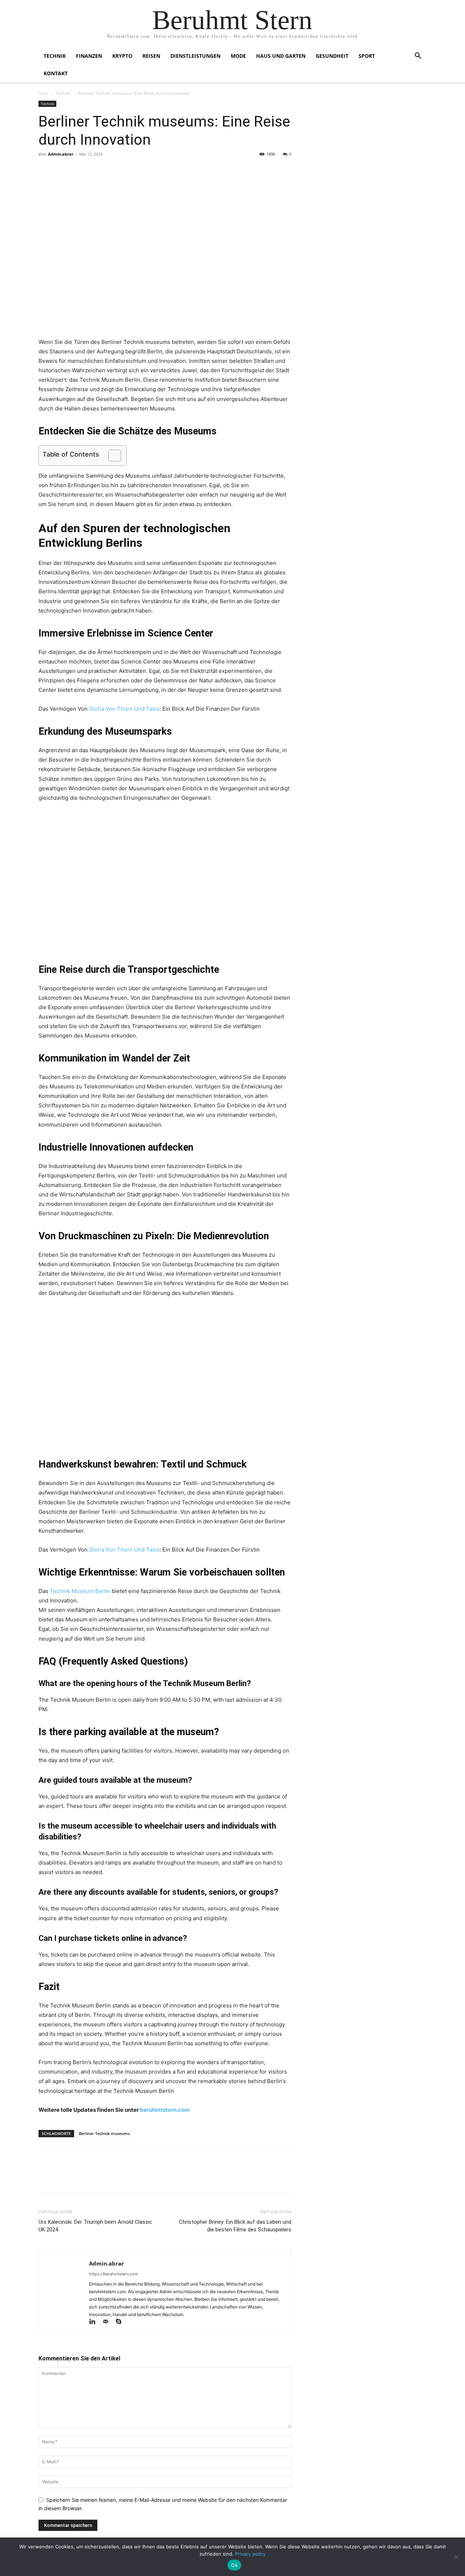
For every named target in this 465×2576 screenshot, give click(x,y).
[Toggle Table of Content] (111, 456)
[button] (418, 57)
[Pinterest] (79, 170)
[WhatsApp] (96, 170)
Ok (234, 2565)
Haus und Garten (281, 56)
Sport (367, 56)
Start (43, 93)
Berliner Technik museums (104, 2133)
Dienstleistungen (195, 56)
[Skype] (121, 2322)
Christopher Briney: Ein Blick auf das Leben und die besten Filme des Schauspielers (235, 2226)
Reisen (151, 56)
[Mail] (109, 2322)
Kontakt (56, 73)
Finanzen (89, 56)
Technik (55, 56)
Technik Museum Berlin (80, 1591)
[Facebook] (46, 170)
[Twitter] (62, 170)
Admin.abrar (61, 154)
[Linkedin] (96, 2322)
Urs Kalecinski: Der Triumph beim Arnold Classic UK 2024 (95, 2226)
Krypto (122, 56)
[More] (113, 170)
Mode (238, 56)
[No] (456, 2557)
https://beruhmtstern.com (114, 2274)
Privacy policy (250, 2554)
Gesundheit (332, 56)
